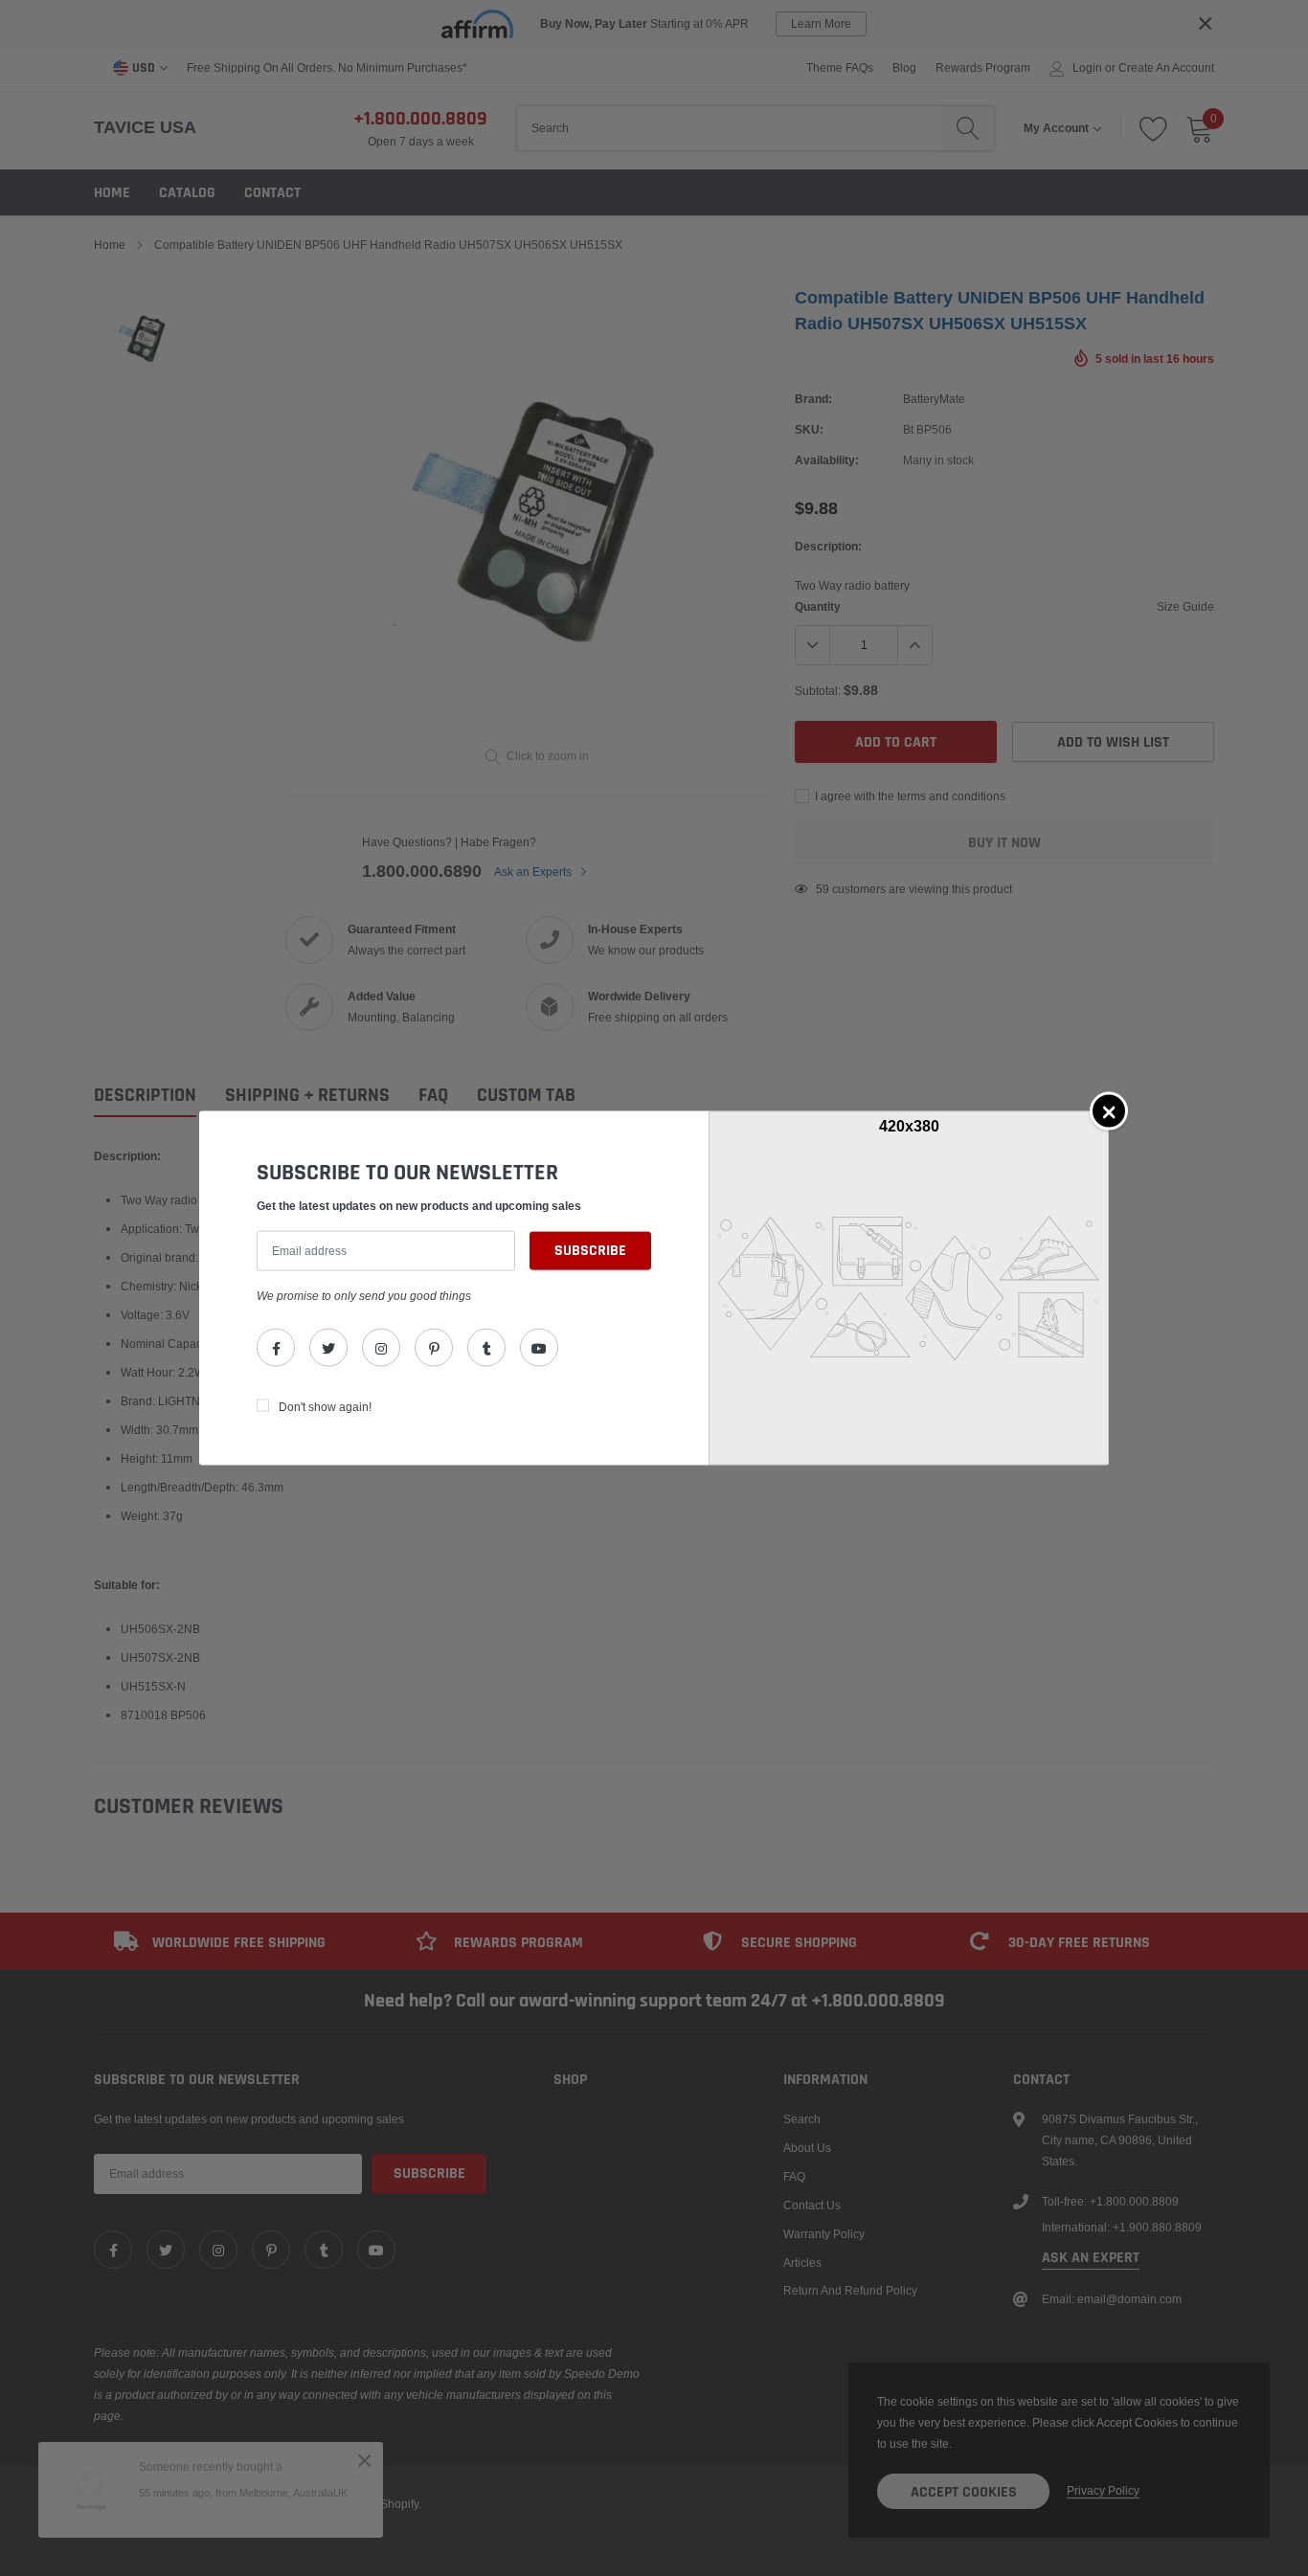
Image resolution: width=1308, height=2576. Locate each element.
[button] (1109, 1110)
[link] (276, 1348)
